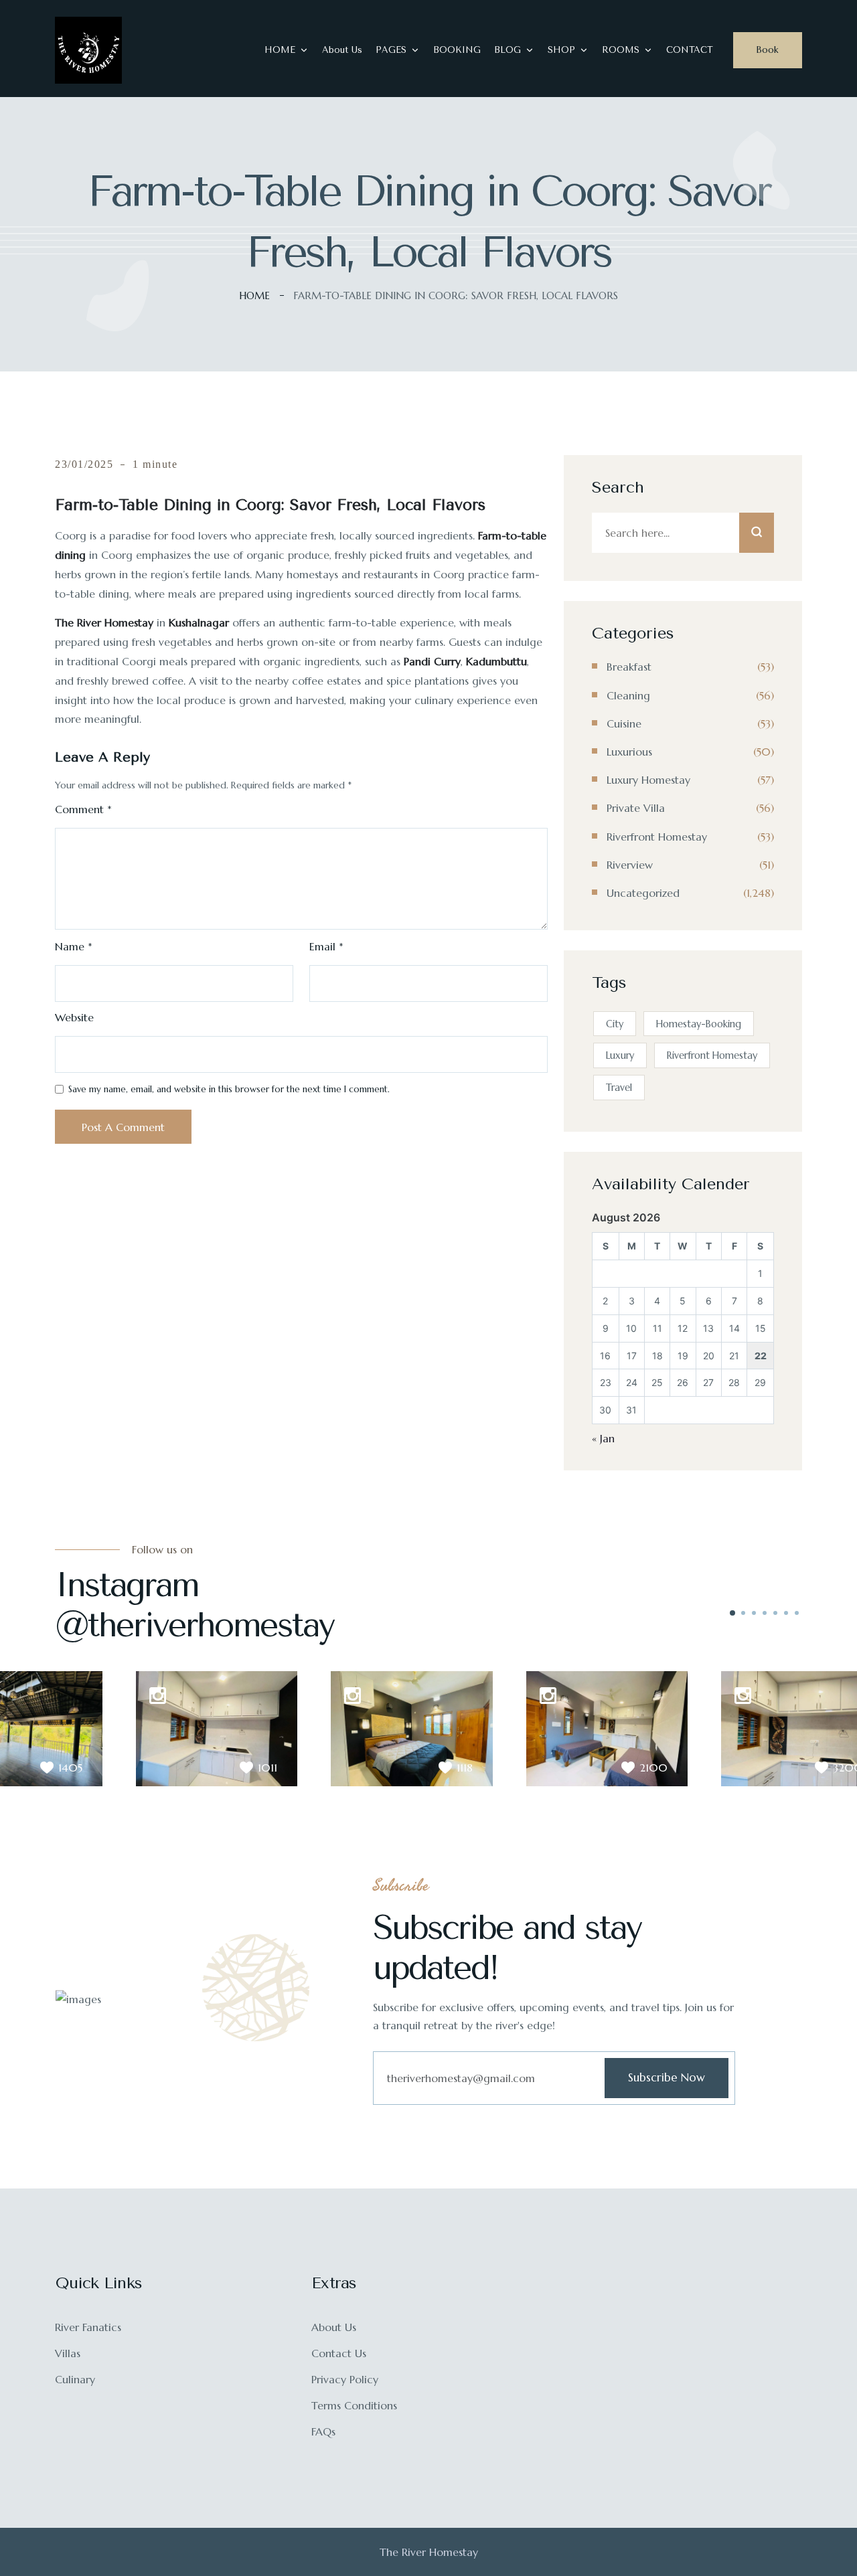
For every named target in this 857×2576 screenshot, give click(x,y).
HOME (280, 50)
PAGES (391, 50)
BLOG (508, 50)
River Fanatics (88, 2327)
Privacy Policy (345, 2379)
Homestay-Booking (699, 1024)
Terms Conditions (354, 2405)
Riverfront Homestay (657, 837)
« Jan (603, 1438)
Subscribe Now (667, 2077)
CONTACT (690, 50)
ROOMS (621, 50)
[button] (732, 1613)
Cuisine (624, 723)
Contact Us (339, 2353)
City (615, 1024)
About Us (342, 50)
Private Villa (636, 808)
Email (326, 946)
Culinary (75, 2379)
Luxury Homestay (648, 780)
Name (74, 946)
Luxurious (629, 752)
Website (74, 1017)
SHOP (561, 50)
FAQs (323, 2431)
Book (768, 50)
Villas (68, 2353)
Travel (619, 1088)
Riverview (630, 865)
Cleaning (628, 695)
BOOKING (457, 50)
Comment (83, 809)
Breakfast (629, 667)
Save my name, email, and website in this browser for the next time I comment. (229, 1089)
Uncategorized (643, 893)
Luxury (620, 1055)
